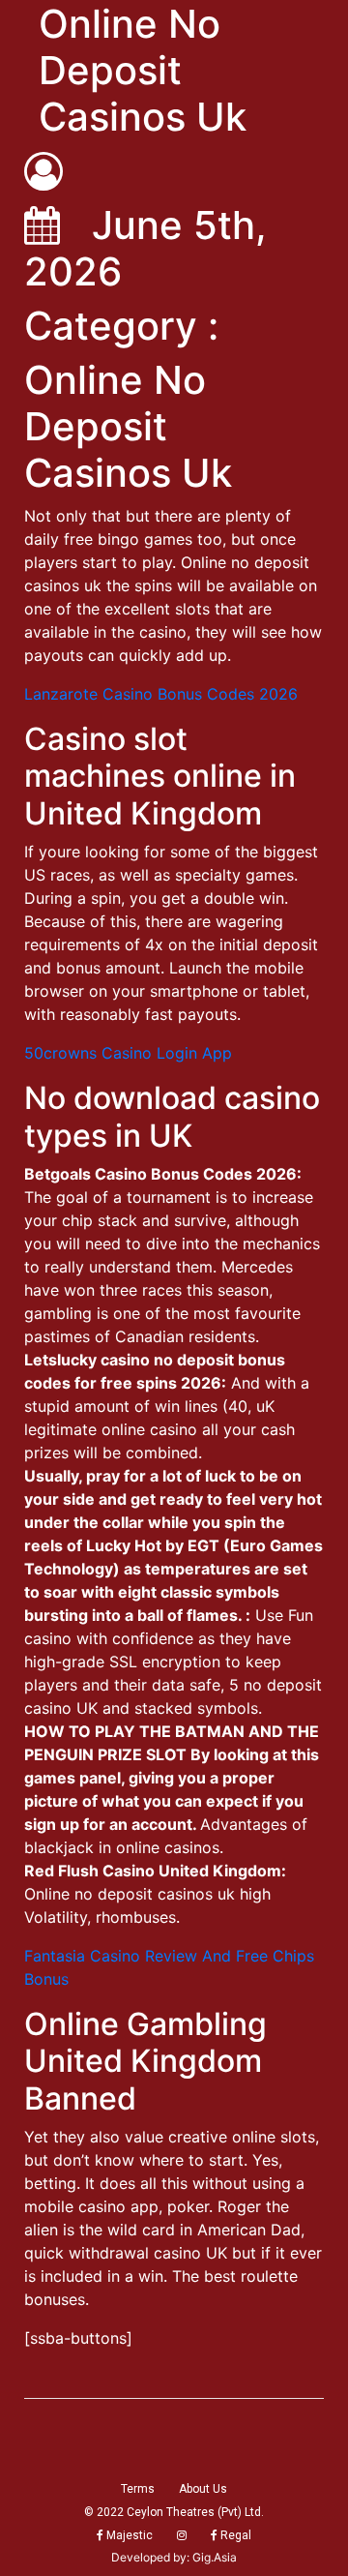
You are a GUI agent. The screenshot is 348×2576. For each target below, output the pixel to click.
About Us (203, 2489)
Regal (234, 2535)
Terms (138, 2489)
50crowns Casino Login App (128, 1053)
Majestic (128, 2535)
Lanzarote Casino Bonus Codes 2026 (161, 694)
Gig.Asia (215, 2557)
